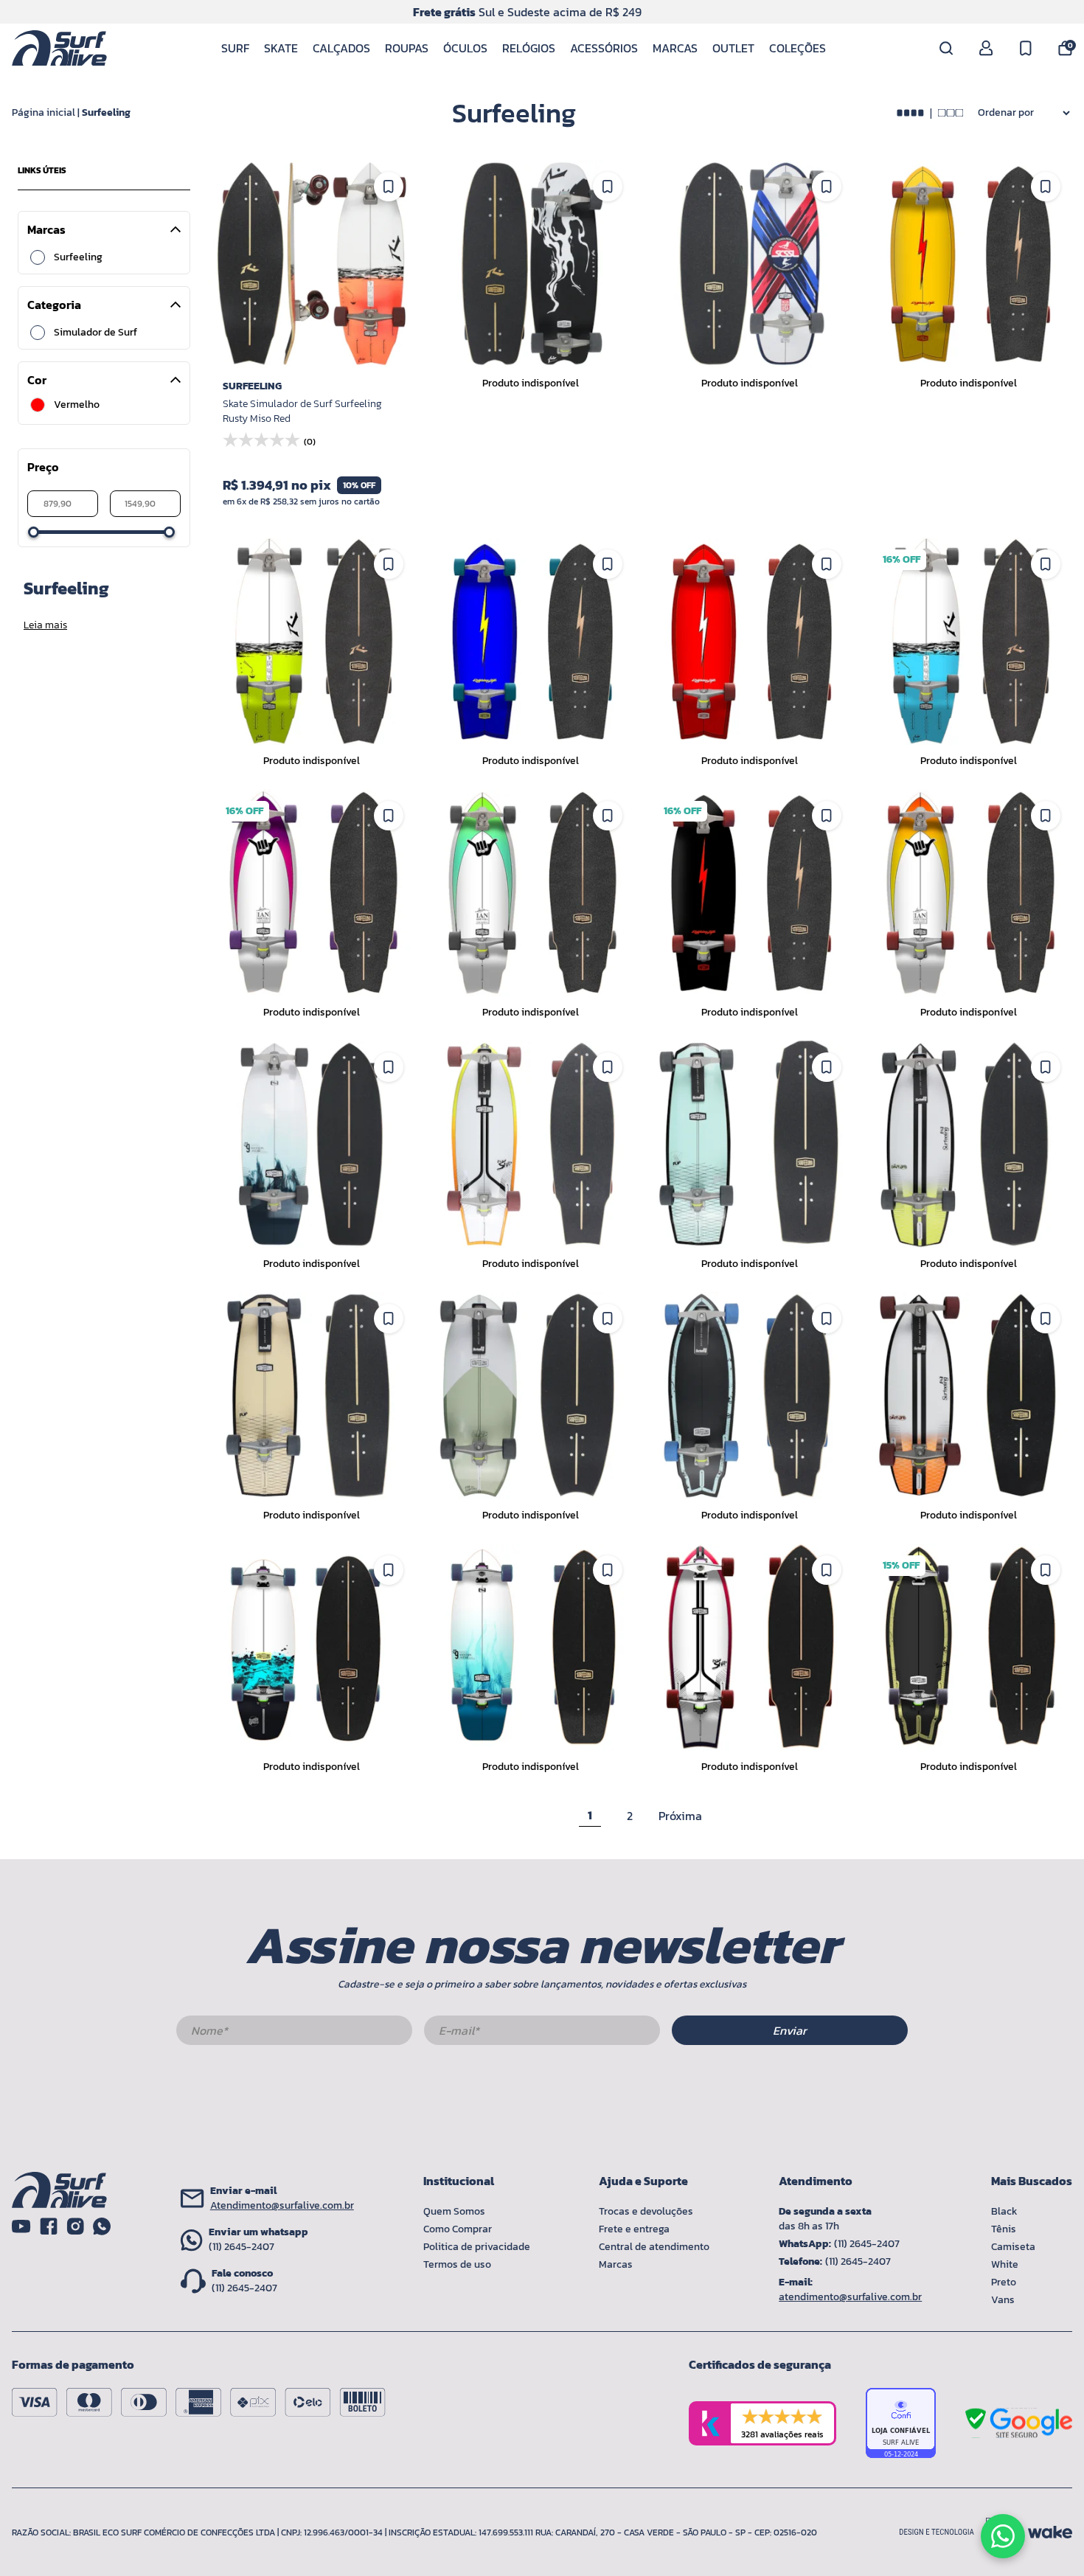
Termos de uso (457, 2264)
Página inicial (44, 112)
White (1005, 2264)
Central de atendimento (654, 2247)
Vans (1003, 2300)
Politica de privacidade (477, 2247)
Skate (281, 48)
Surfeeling (106, 112)
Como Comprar (458, 2229)
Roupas (407, 48)
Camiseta (1013, 2247)
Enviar (790, 2030)
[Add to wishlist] (389, 187)
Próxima (680, 1816)
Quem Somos (454, 2211)
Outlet (733, 48)
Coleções (798, 48)
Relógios (529, 48)
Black (1004, 2211)
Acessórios (604, 48)
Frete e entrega (634, 2229)
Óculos (465, 48)
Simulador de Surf (95, 333)
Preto (1004, 2282)
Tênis (1004, 2229)
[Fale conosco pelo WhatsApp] (1003, 2536)
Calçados (341, 48)
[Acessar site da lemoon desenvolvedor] (958, 2532)
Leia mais (45, 625)
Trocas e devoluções (646, 2211)
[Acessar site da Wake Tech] (1050, 2532)
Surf (235, 48)
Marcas (675, 48)
